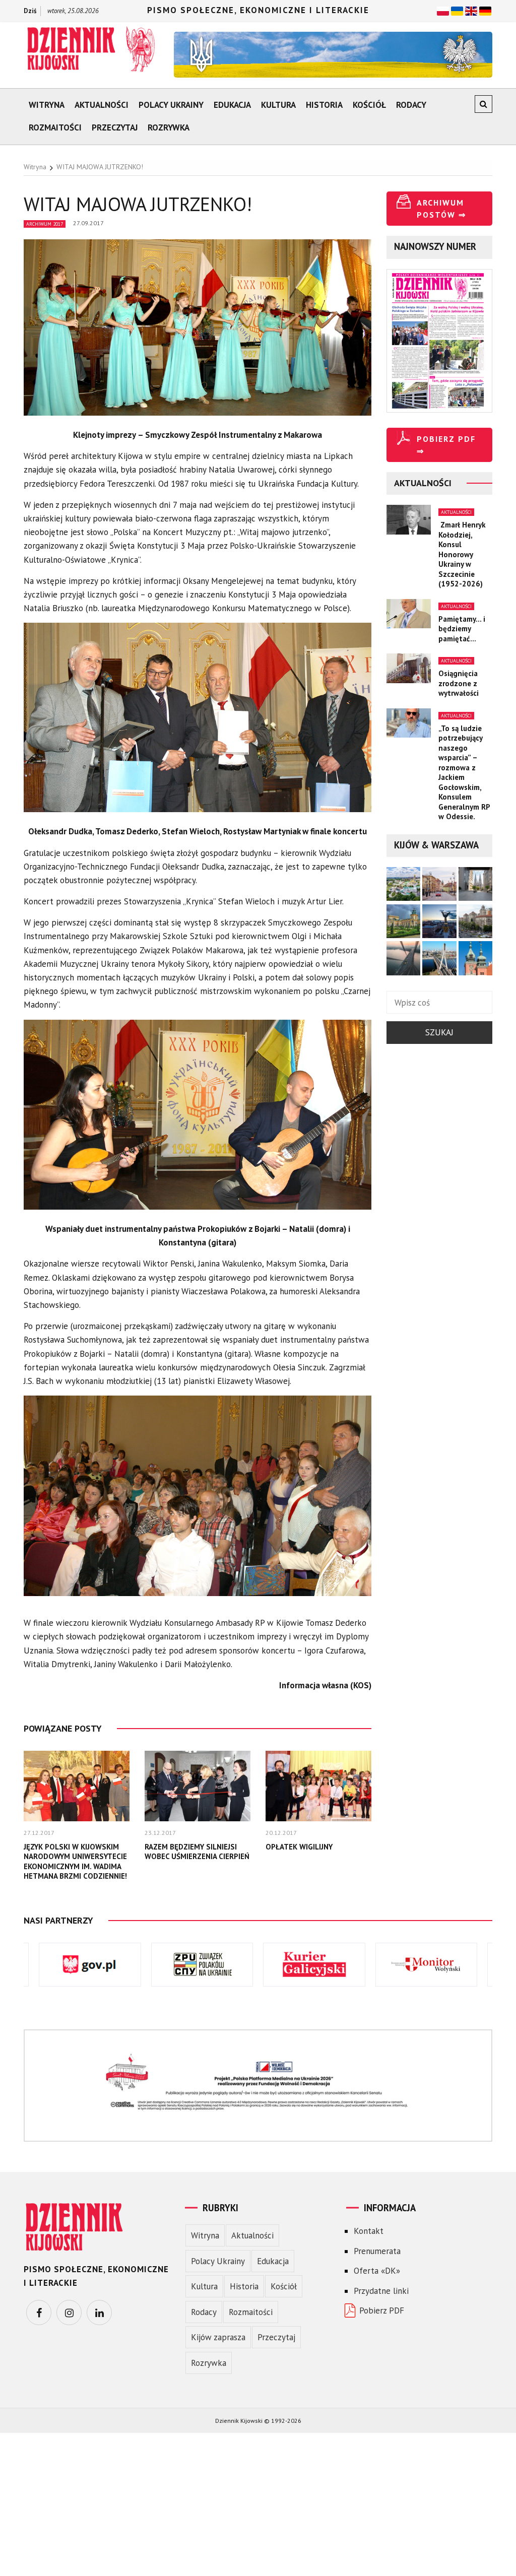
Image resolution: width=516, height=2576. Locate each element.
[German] (485, 10)
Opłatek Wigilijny (299, 1847)
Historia (324, 105)
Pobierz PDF (382, 2310)
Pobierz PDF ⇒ (446, 445)
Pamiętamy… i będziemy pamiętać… (462, 629)
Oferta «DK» (377, 2271)
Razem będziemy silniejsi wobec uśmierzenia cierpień (197, 1852)
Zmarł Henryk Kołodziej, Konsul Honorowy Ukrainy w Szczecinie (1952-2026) (462, 554)
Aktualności (102, 105)
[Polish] (443, 10)
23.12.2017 (160, 1833)
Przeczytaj (115, 127)
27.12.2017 (39, 1833)
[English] (471, 10)
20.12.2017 (281, 1833)
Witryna (47, 105)
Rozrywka (169, 127)
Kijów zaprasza (218, 2337)
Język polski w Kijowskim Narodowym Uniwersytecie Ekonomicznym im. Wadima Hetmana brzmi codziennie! (75, 1862)
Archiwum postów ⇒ (441, 209)
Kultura (278, 105)
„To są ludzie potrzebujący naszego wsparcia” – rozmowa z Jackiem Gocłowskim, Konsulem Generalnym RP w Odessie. (464, 773)
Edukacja (232, 105)
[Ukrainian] (457, 10)
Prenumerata (377, 2251)
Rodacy (411, 105)
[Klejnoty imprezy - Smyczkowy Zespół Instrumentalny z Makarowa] (198, 333)
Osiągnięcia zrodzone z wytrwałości (459, 683)
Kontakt (369, 2231)
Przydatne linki (381, 2291)
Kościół (369, 105)
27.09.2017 (88, 223)
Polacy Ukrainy (171, 105)
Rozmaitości (55, 127)
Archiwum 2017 (45, 224)
